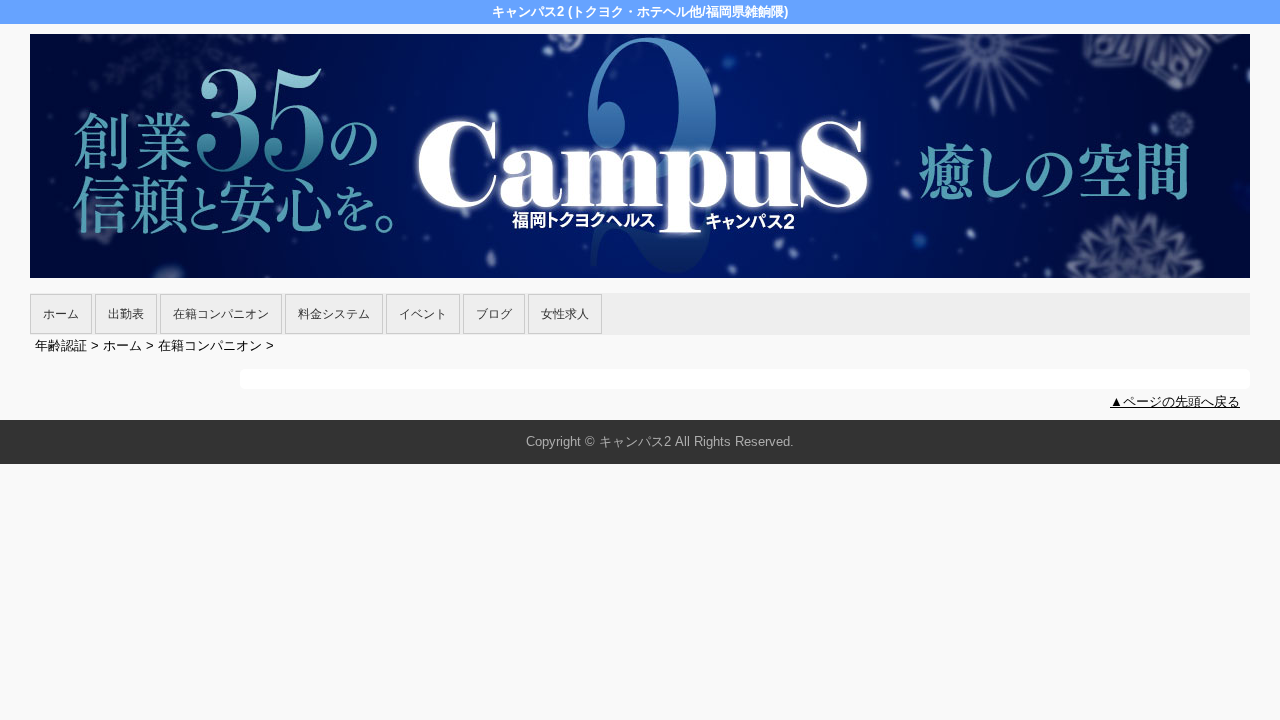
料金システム (334, 314)
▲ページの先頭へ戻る (1175, 401)
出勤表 (126, 314)
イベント (423, 314)
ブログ (494, 314)
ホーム (61, 314)
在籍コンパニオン (221, 314)
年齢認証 (61, 345)
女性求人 (565, 314)
